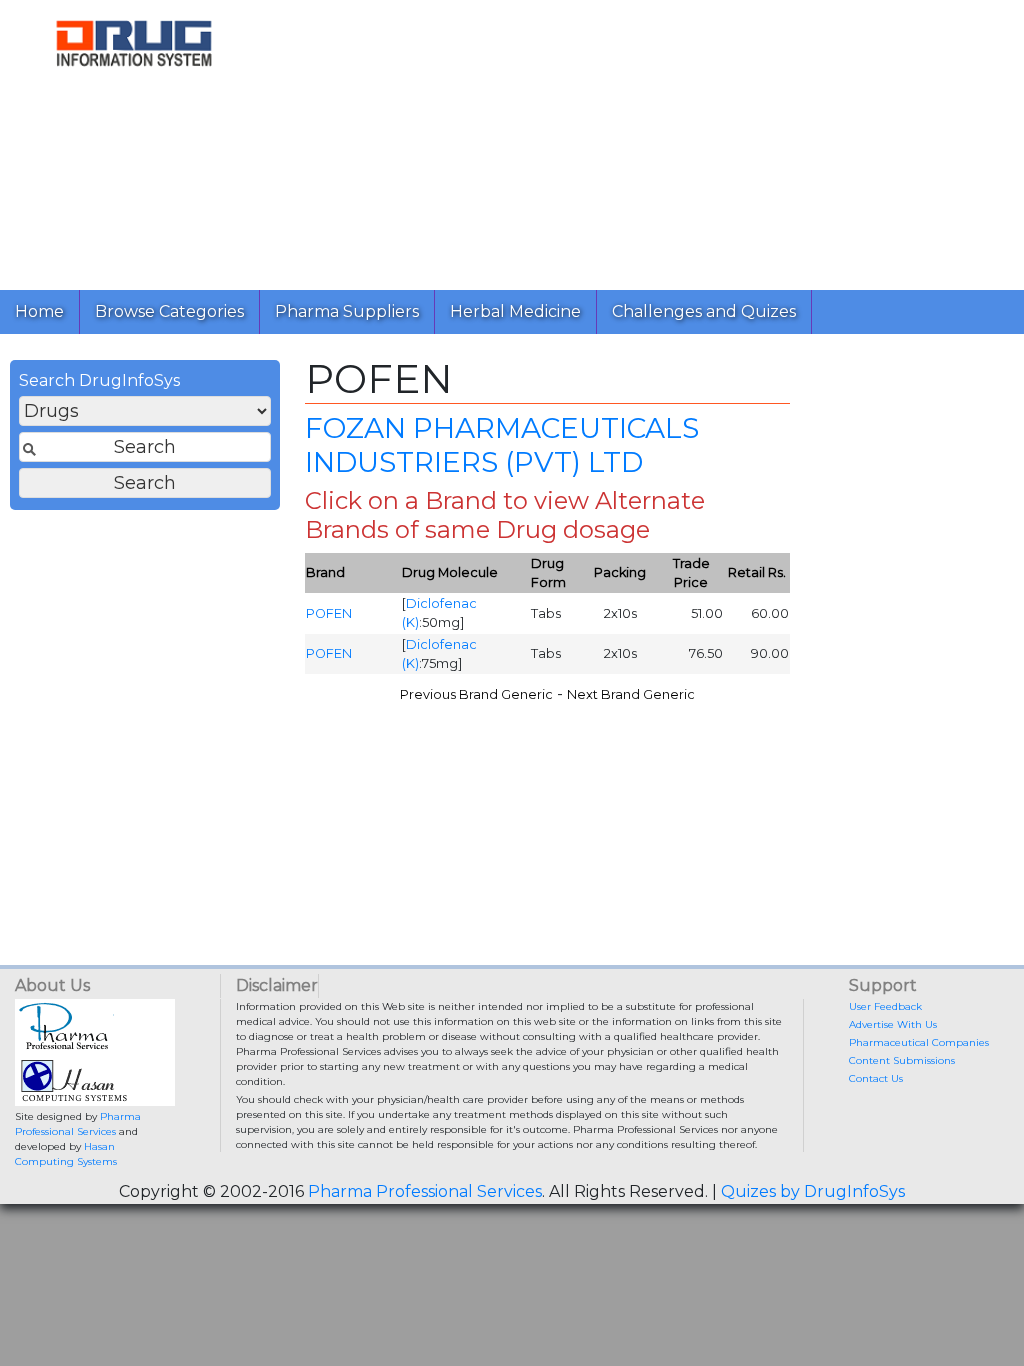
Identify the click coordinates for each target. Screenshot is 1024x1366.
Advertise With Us (893, 1024)
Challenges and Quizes (704, 311)
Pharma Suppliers (347, 311)
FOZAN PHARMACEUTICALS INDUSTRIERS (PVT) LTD (502, 445)
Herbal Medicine (515, 311)
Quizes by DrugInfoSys (813, 1191)
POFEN (329, 613)
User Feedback (885, 1006)
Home (39, 311)
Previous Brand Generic (476, 694)
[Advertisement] (646, 140)
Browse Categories (169, 311)
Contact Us (876, 1078)
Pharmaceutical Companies (919, 1042)
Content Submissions (902, 1060)
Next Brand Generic (631, 694)
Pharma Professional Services (425, 1191)
